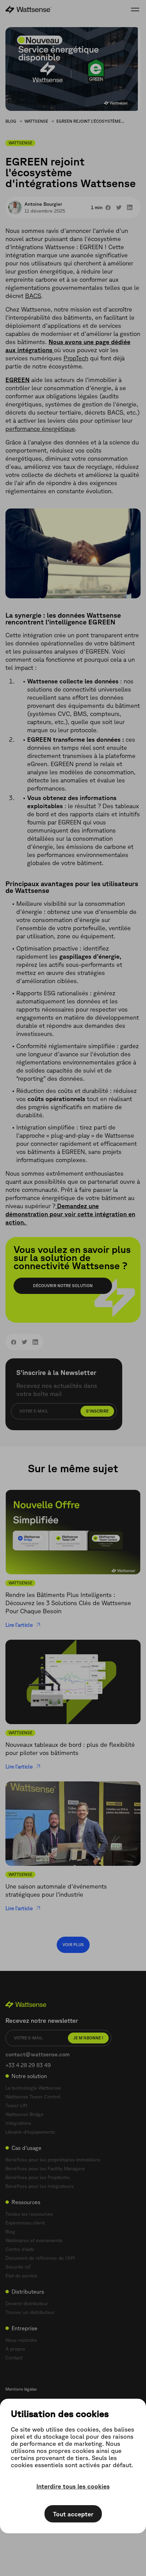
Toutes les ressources (29, 2214)
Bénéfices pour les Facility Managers (45, 2169)
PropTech (76, 358)
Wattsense (36, 121)
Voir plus (73, 1945)
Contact (14, 2358)
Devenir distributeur (27, 2303)
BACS (33, 296)
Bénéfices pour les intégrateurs (40, 2186)
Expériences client (25, 2223)
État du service (21, 2276)
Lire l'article (19, 1625)
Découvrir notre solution (63, 1286)
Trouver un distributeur (30, 2312)
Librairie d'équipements (30, 2132)
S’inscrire (97, 1411)
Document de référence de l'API (40, 2258)
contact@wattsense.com (38, 2054)
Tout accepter (73, 2514)
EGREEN (17, 380)
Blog (11, 121)
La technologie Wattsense (33, 2088)
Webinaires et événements (34, 2240)
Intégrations (18, 2123)
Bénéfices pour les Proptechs (38, 2177)
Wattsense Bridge (24, 2114)
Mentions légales (21, 2389)
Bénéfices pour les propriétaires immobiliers (53, 2160)
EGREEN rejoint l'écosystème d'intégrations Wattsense (90, 121)
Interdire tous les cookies (73, 2486)
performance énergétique (40, 428)
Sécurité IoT (18, 2267)
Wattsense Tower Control (33, 2097)
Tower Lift (16, 2105)
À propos (15, 2349)
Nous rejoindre (21, 2340)
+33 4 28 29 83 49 (28, 2065)
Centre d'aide (20, 2249)
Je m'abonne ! (88, 2038)
